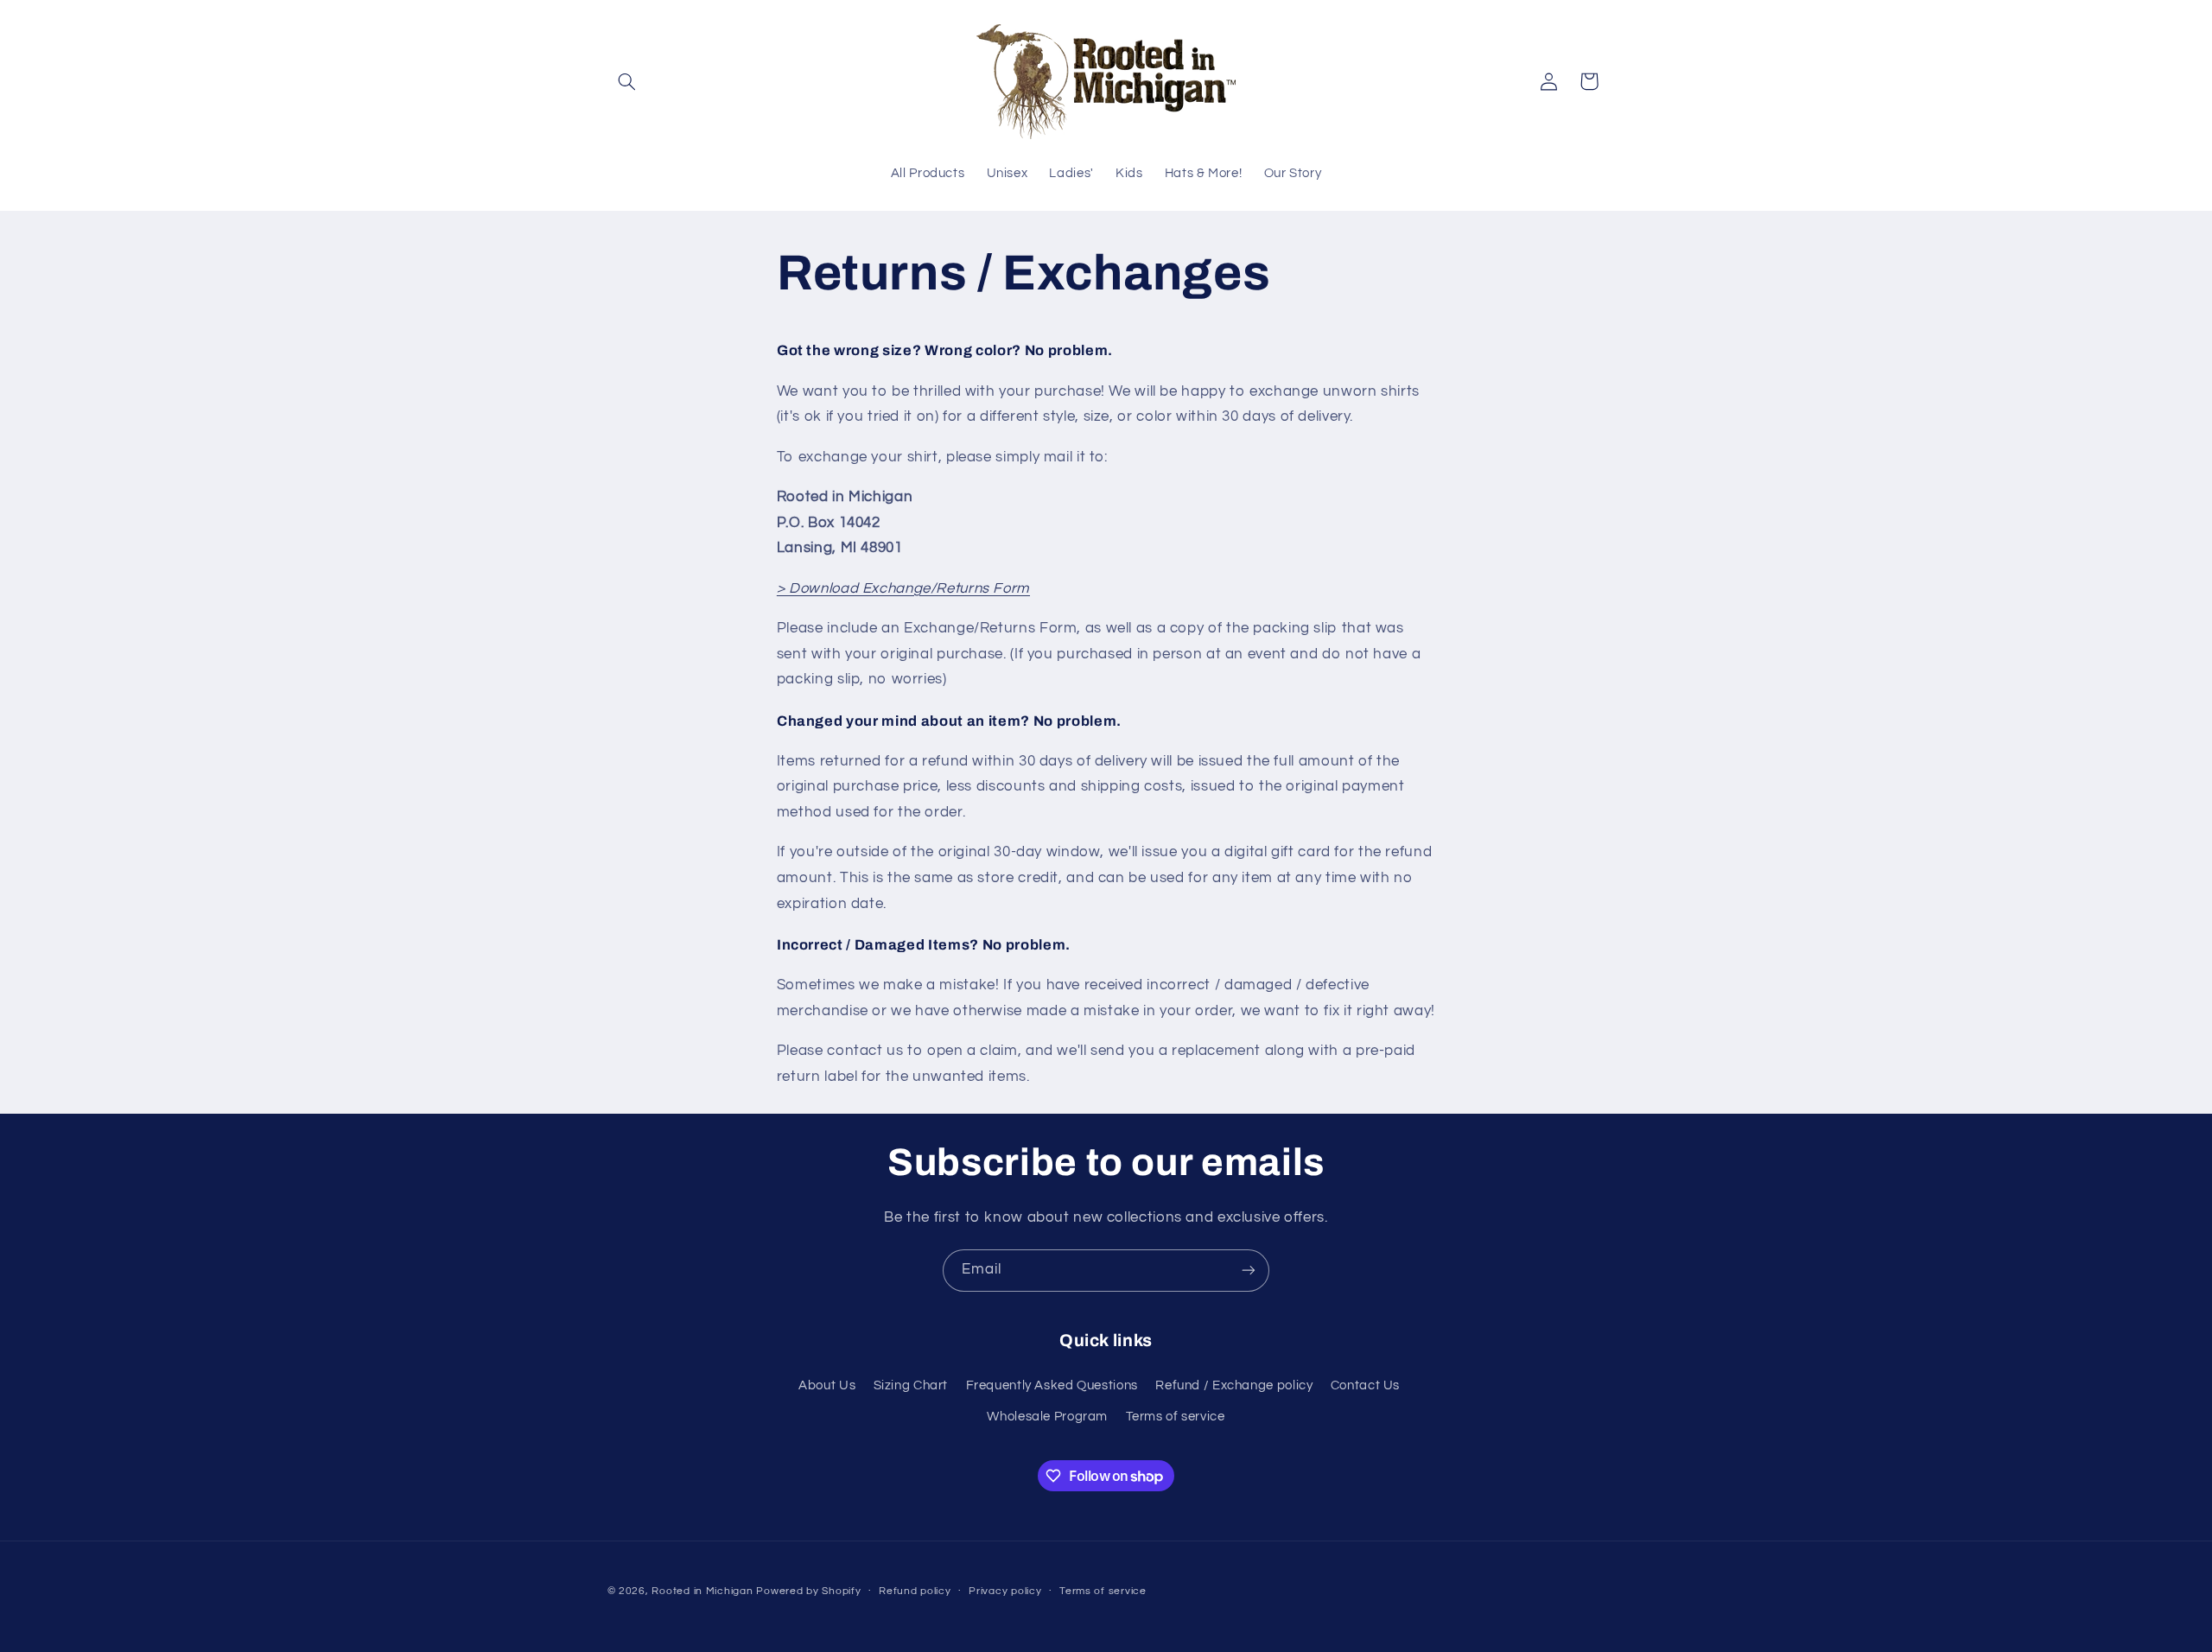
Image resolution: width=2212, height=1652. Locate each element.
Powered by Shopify (808, 1590)
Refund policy (915, 1591)
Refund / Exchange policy (1234, 1385)
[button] (627, 81)
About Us (827, 1385)
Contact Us (1365, 1385)
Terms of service (1176, 1417)
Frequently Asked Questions (1052, 1385)
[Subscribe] (1249, 1271)
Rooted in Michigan (702, 1590)
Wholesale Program (1047, 1417)
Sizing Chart (911, 1385)
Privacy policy (1005, 1591)
